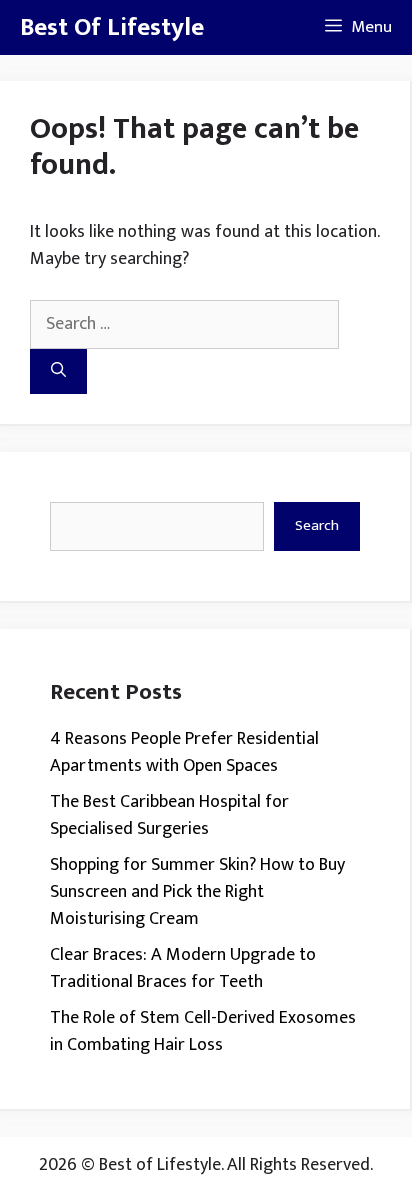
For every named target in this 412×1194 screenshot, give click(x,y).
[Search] (58, 371)
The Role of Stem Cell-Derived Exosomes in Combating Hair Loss (203, 1031)
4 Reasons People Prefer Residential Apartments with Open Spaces (184, 752)
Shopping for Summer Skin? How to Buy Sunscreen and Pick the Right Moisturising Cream (197, 892)
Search (317, 525)
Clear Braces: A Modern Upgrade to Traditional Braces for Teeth (183, 968)
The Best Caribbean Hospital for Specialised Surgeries (169, 815)
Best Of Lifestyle (112, 27)
